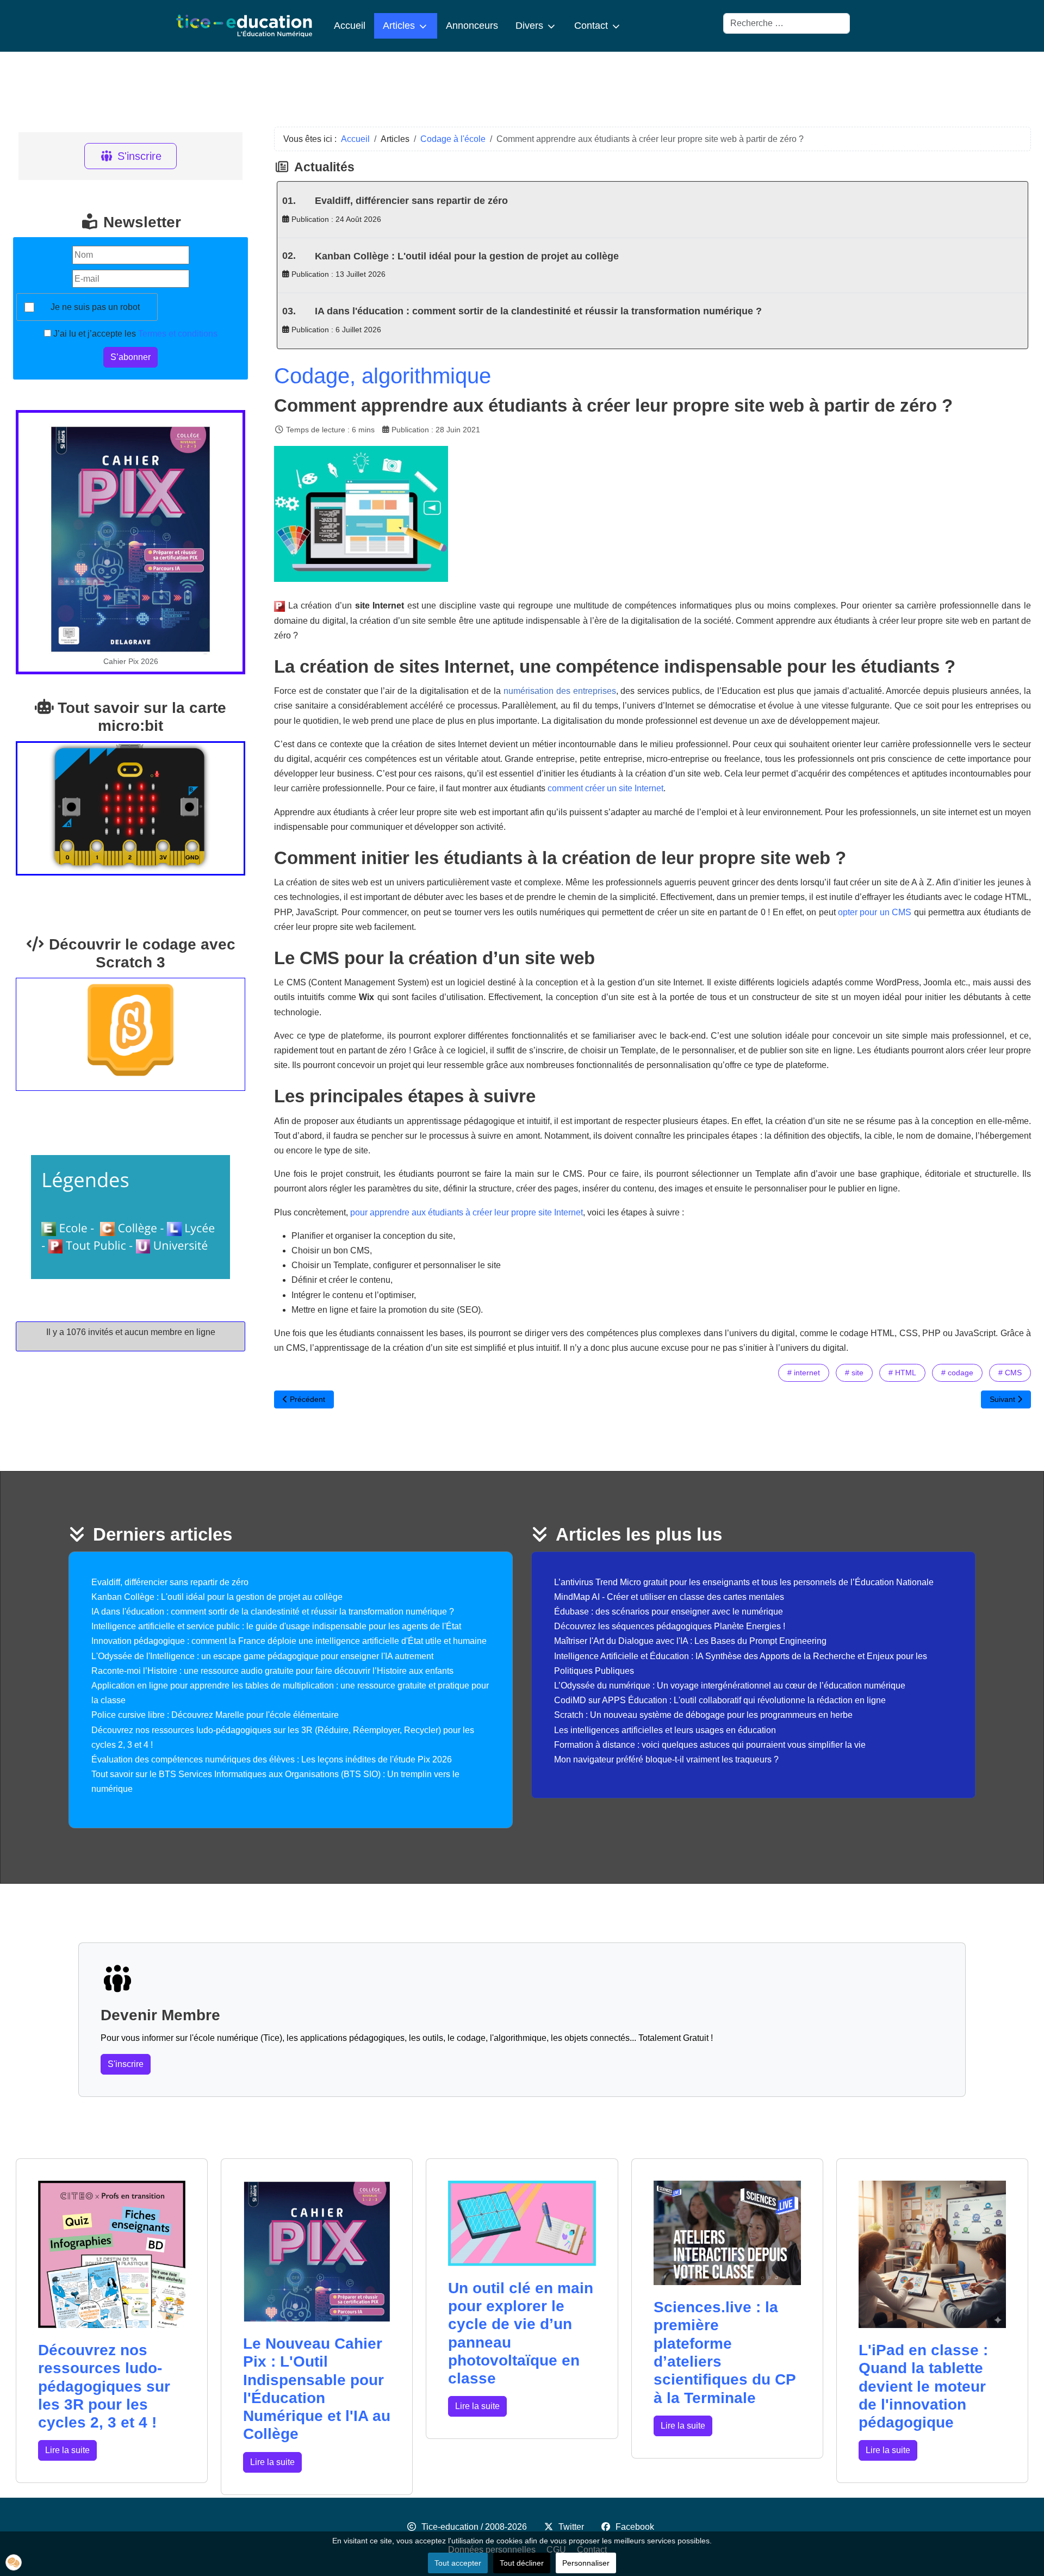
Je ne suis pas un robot (95, 307)
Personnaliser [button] (586, 2563)
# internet (804, 1373)
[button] (14, 2562)
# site (854, 1373)
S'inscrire (139, 156)
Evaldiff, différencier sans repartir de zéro (411, 201)
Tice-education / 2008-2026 (474, 2527)
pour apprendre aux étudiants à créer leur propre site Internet (467, 1212)
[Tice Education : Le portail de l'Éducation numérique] (244, 26)
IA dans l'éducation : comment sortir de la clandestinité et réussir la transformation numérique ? (538, 311)
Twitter (571, 2527)
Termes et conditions (178, 334)
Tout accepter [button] (458, 2563)
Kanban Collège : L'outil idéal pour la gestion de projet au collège (467, 256)
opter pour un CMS (875, 912)
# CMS (1010, 1373)
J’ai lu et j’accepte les (134, 334)
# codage (957, 1373)
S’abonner (130, 357)
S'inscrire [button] (126, 2064)
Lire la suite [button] (67, 2450)
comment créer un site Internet (605, 788)
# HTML (902, 1373)
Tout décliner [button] (522, 2563)
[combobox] (787, 23)
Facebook (635, 2527)
